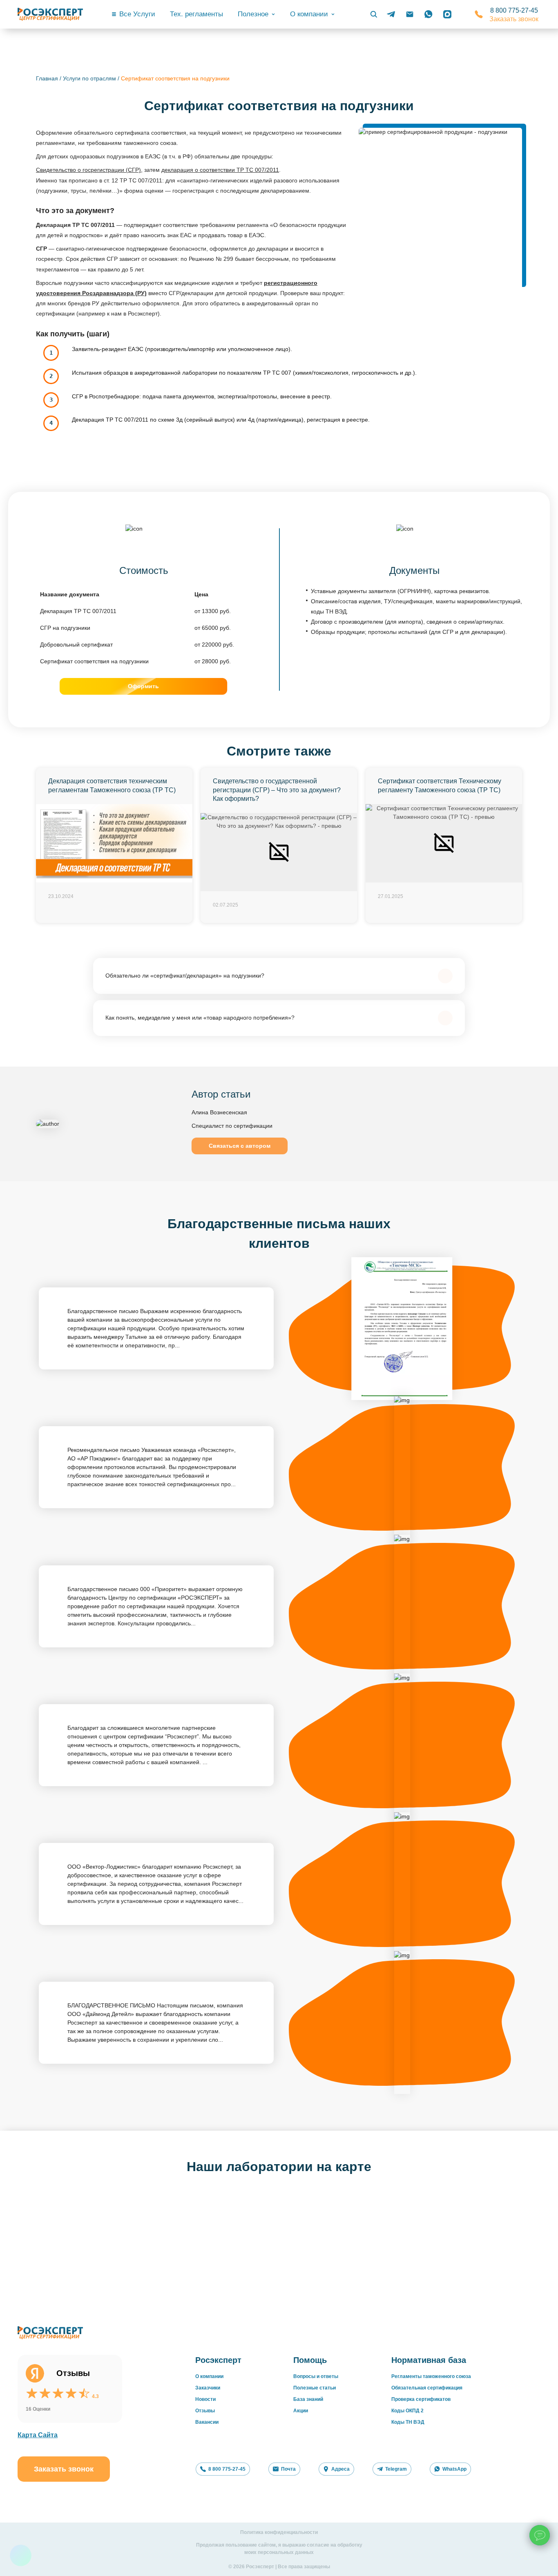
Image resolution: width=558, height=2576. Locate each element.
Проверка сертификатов (421, 2399)
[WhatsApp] (429, 14)
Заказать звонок (514, 19)
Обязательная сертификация (427, 2388)
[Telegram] (391, 14)
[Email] (410, 14)
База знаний (308, 2399)
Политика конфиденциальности (279, 2532)
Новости (205, 2399)
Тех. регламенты (196, 14)
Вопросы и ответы (316, 2376)
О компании (209, 2376)
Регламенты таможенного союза (431, 2376)
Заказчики (208, 2388)
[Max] (447, 14)
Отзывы (205, 2411)
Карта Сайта (38, 2435)
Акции (301, 2411)
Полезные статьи (315, 2388)
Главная (47, 78)
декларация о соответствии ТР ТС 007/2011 (220, 170)
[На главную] (50, 14)
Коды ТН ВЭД (408, 2422)
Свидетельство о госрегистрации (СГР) (88, 170)
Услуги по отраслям (89, 78)
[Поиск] (374, 14)
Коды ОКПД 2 (407, 2411)
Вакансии (207, 2422)
